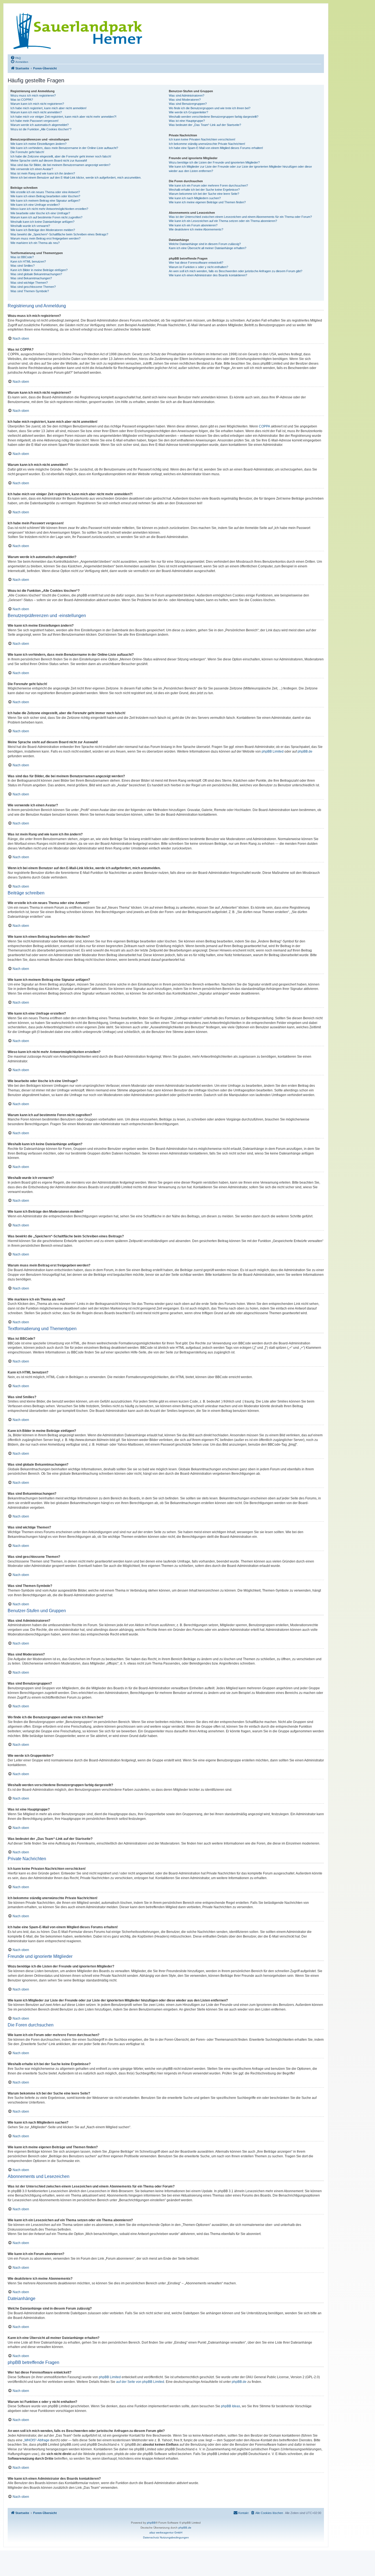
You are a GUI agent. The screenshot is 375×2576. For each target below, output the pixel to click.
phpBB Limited (273, 751)
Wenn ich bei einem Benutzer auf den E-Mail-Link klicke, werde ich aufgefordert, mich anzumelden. (76, 178)
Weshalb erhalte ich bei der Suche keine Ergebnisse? (204, 190)
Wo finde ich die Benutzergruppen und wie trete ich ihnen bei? (210, 108)
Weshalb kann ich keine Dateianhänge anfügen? (42, 222)
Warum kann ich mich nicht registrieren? (37, 104)
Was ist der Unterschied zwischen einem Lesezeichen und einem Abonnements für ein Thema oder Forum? (240, 217)
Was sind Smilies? (23, 266)
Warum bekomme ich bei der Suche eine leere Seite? (204, 194)
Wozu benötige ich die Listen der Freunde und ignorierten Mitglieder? (214, 162)
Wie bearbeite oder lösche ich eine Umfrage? (40, 213)
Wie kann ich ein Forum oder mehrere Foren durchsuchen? (208, 185)
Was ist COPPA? (22, 100)
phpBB (151, 2523)
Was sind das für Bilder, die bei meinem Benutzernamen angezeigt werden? (60, 165)
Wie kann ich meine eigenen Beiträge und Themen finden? (207, 202)
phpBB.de (305, 751)
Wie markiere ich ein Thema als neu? (35, 243)
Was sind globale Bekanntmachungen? (36, 274)
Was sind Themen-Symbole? (30, 291)
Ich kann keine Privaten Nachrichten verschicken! (202, 139)
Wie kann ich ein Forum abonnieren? (193, 225)
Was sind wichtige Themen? (29, 283)
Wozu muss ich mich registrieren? (33, 95)
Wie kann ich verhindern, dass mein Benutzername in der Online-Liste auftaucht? (64, 148)
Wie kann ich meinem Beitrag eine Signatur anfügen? (45, 201)
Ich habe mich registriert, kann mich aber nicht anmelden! (48, 108)
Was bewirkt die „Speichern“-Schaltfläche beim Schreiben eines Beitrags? (59, 234)
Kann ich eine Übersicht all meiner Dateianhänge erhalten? (208, 248)
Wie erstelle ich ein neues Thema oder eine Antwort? (45, 192)
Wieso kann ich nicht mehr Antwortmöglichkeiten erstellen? (49, 209)
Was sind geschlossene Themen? (33, 287)
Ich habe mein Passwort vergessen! (34, 121)
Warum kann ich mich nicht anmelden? (36, 112)
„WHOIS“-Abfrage (36, 2440)
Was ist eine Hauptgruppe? (187, 121)
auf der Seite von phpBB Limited (140, 2382)
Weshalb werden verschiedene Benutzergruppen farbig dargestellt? (214, 117)
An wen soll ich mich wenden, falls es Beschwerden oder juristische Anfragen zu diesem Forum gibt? (236, 271)
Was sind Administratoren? (187, 95)
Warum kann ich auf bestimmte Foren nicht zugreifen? (46, 217)
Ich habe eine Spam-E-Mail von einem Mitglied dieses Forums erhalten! (216, 148)
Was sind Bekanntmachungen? (31, 278)
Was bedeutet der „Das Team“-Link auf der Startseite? (205, 125)
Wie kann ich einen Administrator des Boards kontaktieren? (208, 275)
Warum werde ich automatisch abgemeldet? (40, 125)
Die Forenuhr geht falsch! (27, 152)
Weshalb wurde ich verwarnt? (30, 226)
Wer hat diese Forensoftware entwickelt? (196, 263)
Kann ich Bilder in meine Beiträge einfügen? (39, 270)
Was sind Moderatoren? (185, 100)
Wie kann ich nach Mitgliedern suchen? (195, 198)
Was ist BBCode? (22, 257)
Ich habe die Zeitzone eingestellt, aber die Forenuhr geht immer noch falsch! (61, 156)
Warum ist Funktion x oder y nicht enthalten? (198, 267)
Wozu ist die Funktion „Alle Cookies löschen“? (41, 129)
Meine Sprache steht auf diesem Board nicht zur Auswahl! (49, 161)
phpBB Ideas (231, 2406)
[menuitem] (16, 58)
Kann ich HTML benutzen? (28, 261)
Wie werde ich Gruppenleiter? (188, 112)
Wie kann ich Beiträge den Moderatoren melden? (43, 230)
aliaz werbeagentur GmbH (166, 2533)
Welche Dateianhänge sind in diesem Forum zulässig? (205, 244)
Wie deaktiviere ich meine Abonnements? (196, 229)
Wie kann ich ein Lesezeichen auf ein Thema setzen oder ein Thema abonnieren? (223, 221)
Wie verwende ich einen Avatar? (32, 169)
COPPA (265, 426)
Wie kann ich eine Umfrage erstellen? (35, 205)
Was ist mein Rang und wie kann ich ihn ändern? (43, 173)
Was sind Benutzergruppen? (188, 104)
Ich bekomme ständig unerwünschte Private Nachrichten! (207, 144)
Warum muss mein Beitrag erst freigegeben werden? (45, 238)
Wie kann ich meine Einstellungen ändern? (38, 144)
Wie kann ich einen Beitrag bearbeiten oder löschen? (45, 196)
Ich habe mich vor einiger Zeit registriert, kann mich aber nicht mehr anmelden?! (63, 117)
